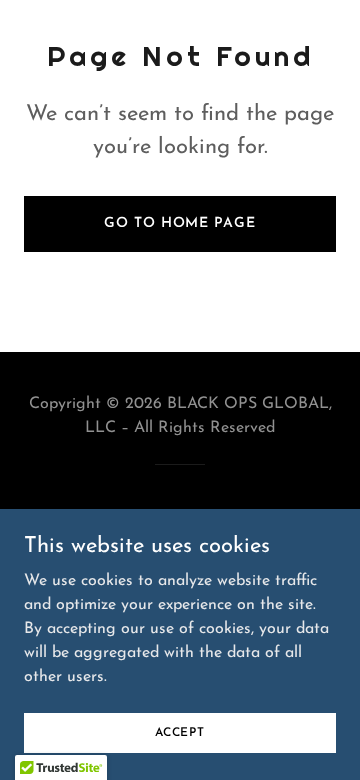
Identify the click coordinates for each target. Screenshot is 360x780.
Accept (180, 732)
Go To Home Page (179, 223)
